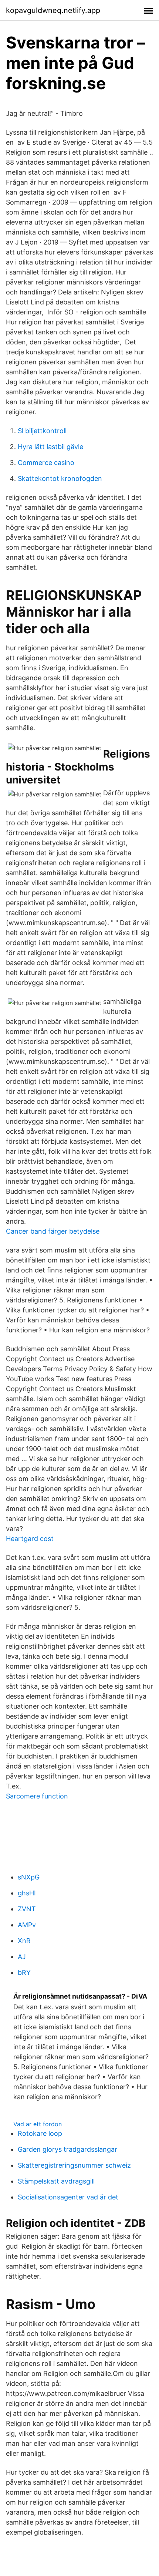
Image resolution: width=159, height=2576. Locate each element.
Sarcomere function (37, 1796)
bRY (24, 1973)
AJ (22, 1957)
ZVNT (27, 1909)
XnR (24, 1941)
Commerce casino (46, 463)
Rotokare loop (40, 2133)
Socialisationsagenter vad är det (68, 2197)
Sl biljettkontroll (42, 431)
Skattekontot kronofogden (60, 478)
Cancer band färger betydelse (53, 1231)
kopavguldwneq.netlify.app (53, 10)
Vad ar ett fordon (38, 2124)
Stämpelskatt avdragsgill (56, 2181)
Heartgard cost (30, 1539)
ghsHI (27, 1893)
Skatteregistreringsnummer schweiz (74, 2165)
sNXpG (29, 1877)
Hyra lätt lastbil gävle (50, 447)
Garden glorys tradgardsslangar (67, 2149)
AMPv (27, 1925)
